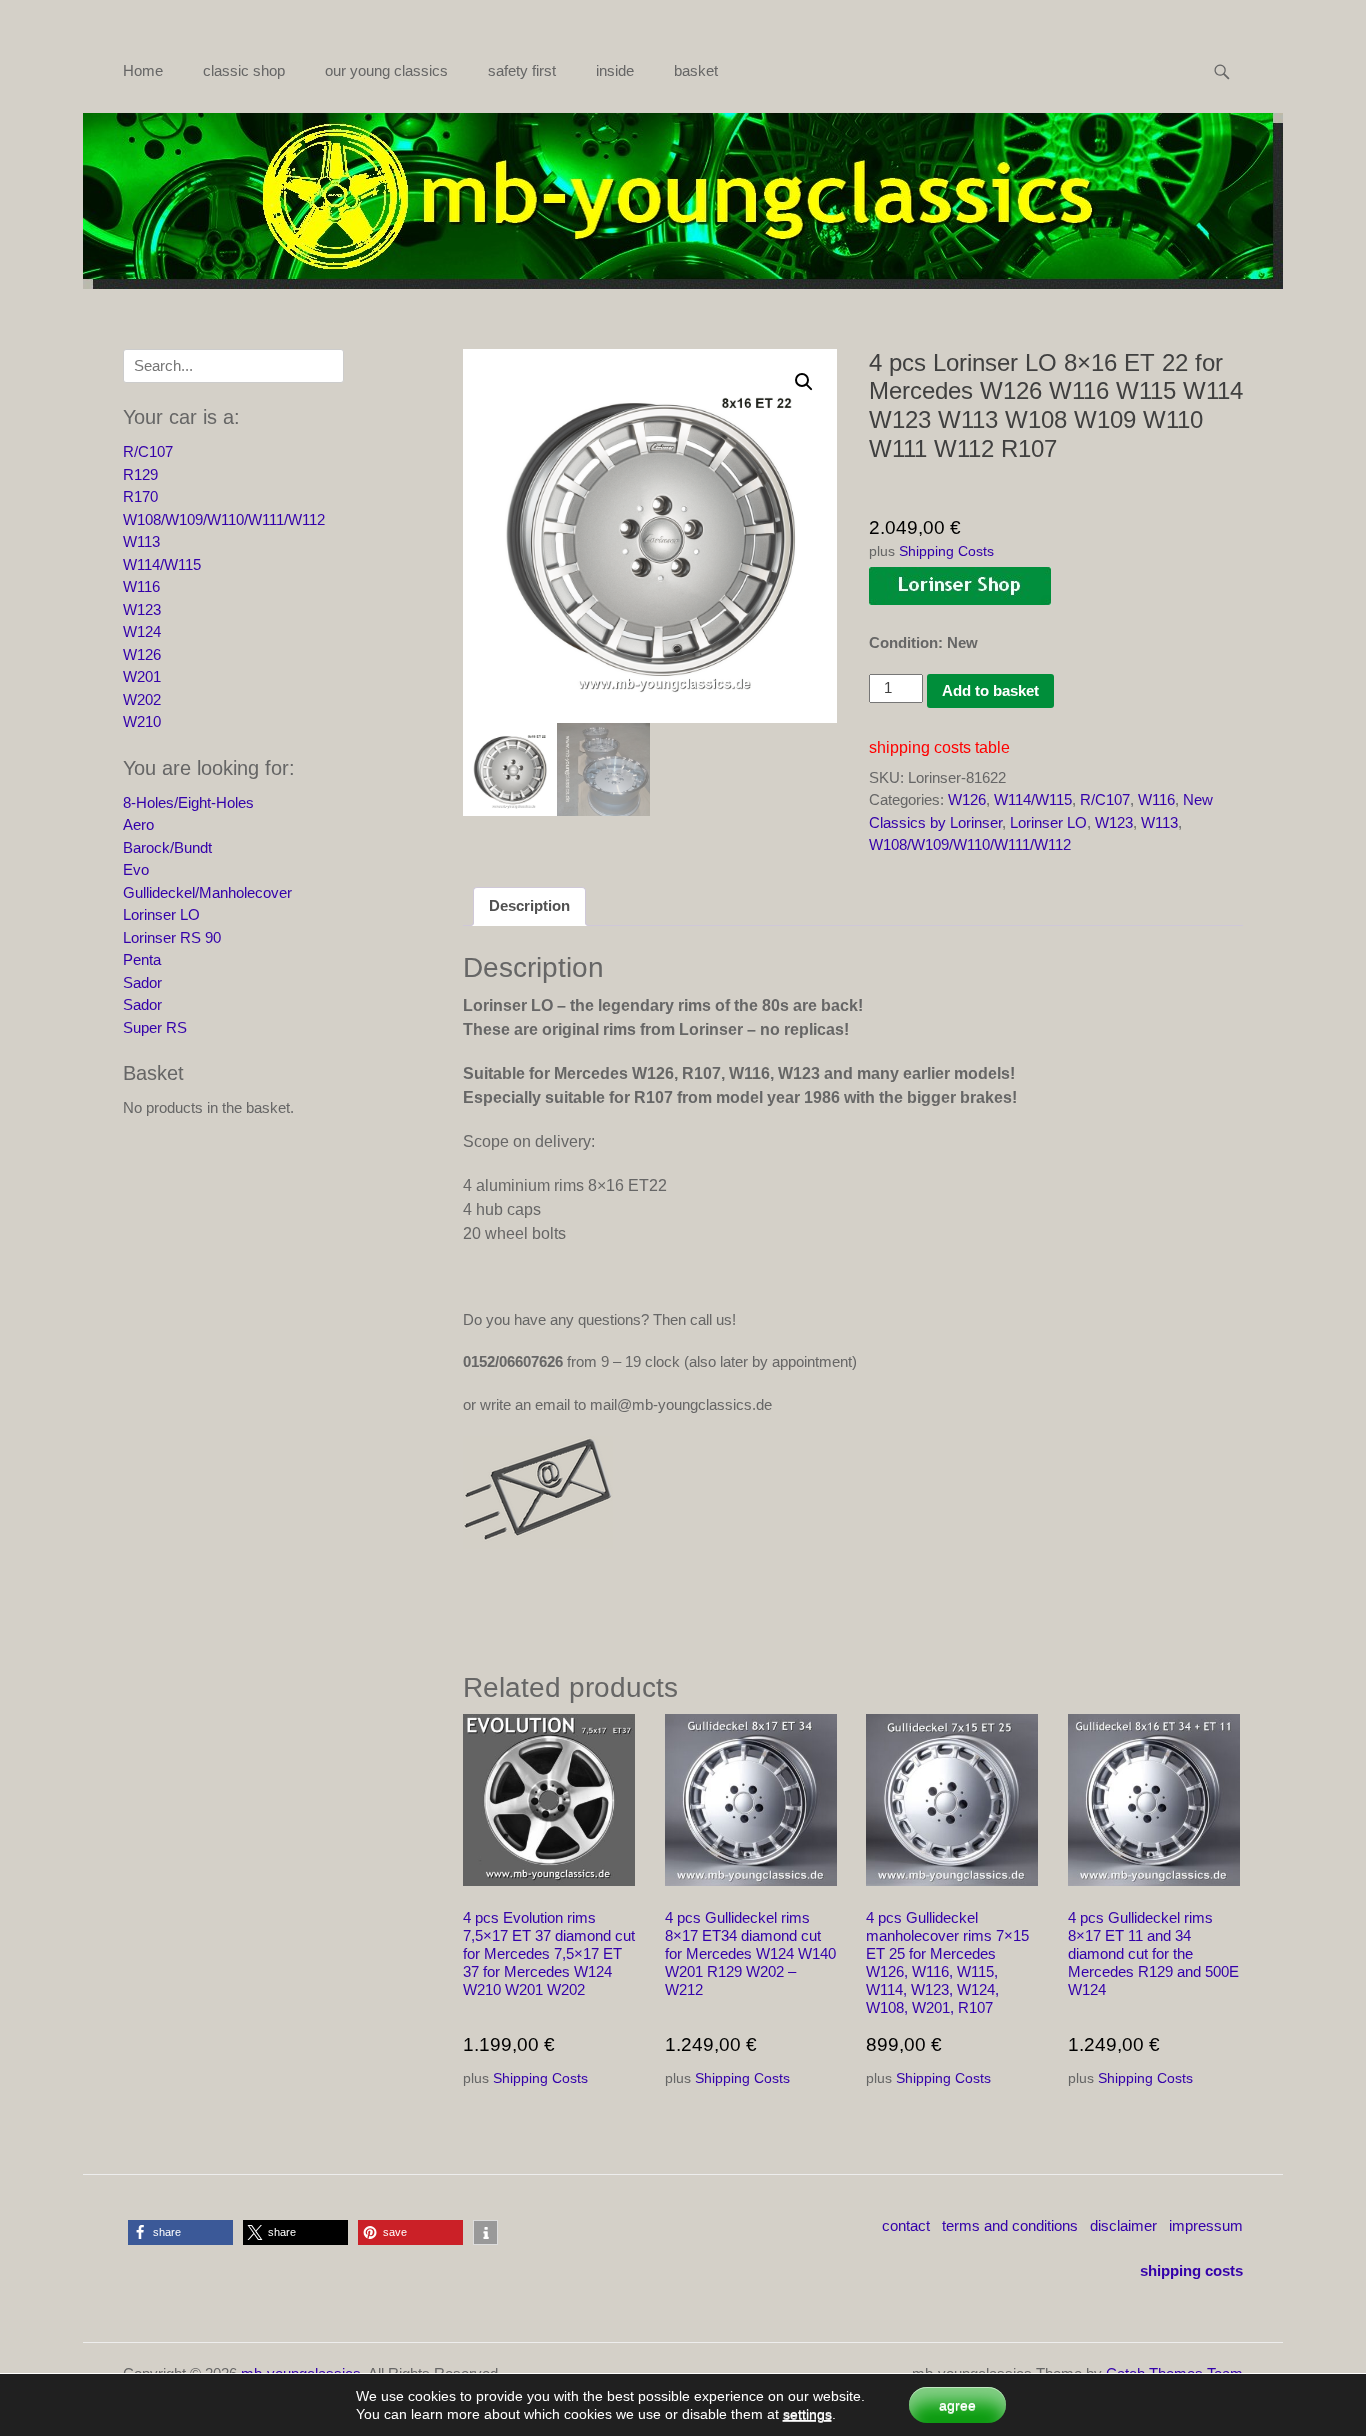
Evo (136, 869)
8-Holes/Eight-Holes (188, 802)
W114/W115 (1033, 799)
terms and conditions (1010, 2225)
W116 (1156, 799)
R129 (140, 474)
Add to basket (990, 690)
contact (906, 2225)
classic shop (244, 70)
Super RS (155, 1027)
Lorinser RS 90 (172, 937)
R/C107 (1105, 799)
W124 (142, 631)
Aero (138, 824)
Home (143, 70)
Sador (142, 982)
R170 (140, 496)
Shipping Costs (946, 551)
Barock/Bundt (167, 847)
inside (615, 70)
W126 (967, 799)
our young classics (386, 70)
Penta (142, 959)
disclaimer (1123, 2225)
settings (807, 2414)
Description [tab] (529, 905)
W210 (142, 721)
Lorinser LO (1048, 822)
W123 (1114, 822)
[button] (804, 382)
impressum (1206, 2225)
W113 (1159, 822)
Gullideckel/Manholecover (207, 892)
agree (957, 2405)
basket (696, 70)
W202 (142, 699)
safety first (522, 70)
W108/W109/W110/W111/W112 (970, 844)
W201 (142, 676)
